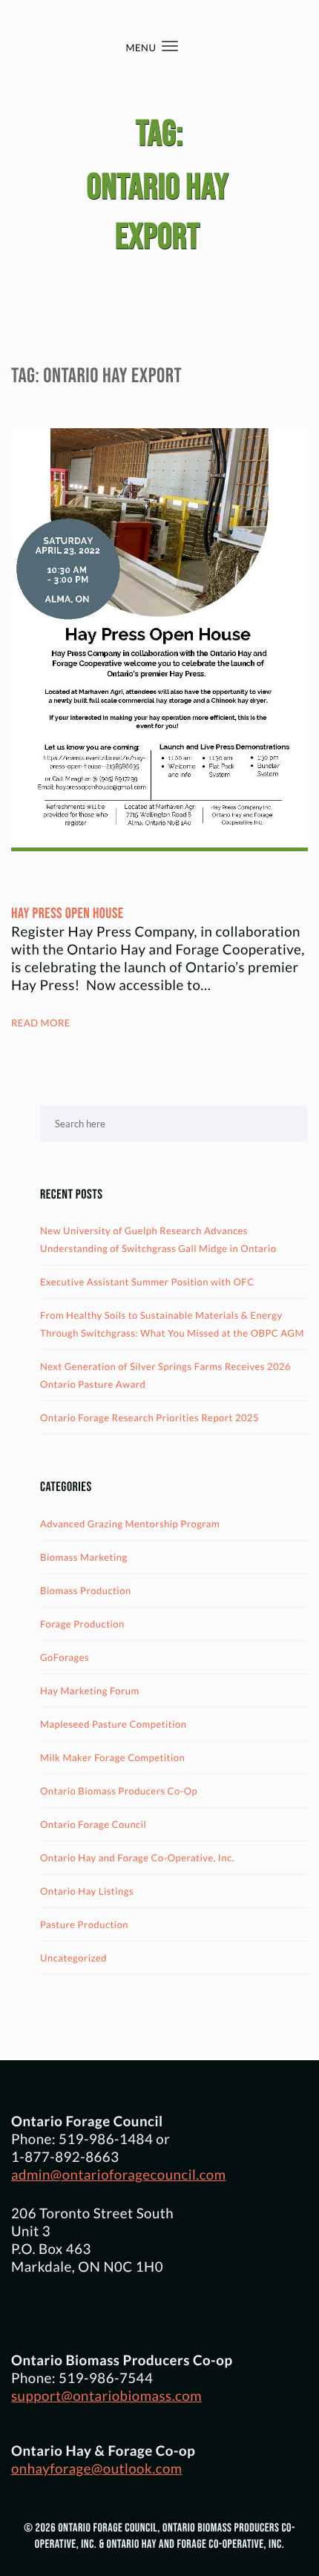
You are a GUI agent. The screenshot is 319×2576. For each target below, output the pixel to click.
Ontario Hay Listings (87, 1891)
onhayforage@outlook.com (97, 2468)
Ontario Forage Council (93, 1824)
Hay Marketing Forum (90, 1691)
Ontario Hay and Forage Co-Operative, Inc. (137, 1858)
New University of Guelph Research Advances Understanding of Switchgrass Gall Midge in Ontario (158, 1239)
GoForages (65, 1657)
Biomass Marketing (84, 1557)
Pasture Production (84, 1924)
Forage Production (82, 1624)
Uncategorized (73, 1958)
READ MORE (41, 1023)
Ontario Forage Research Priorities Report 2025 (149, 1418)
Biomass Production (86, 1590)
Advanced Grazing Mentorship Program (130, 1524)
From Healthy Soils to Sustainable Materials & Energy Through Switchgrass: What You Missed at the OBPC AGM (172, 1324)
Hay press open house (68, 914)
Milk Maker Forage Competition (112, 1757)
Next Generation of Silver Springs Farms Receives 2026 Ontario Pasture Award (165, 1375)
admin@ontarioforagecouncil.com (119, 2174)
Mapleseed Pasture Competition (114, 1724)
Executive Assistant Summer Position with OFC (147, 1282)
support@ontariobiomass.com (106, 2396)
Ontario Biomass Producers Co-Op (119, 1791)
